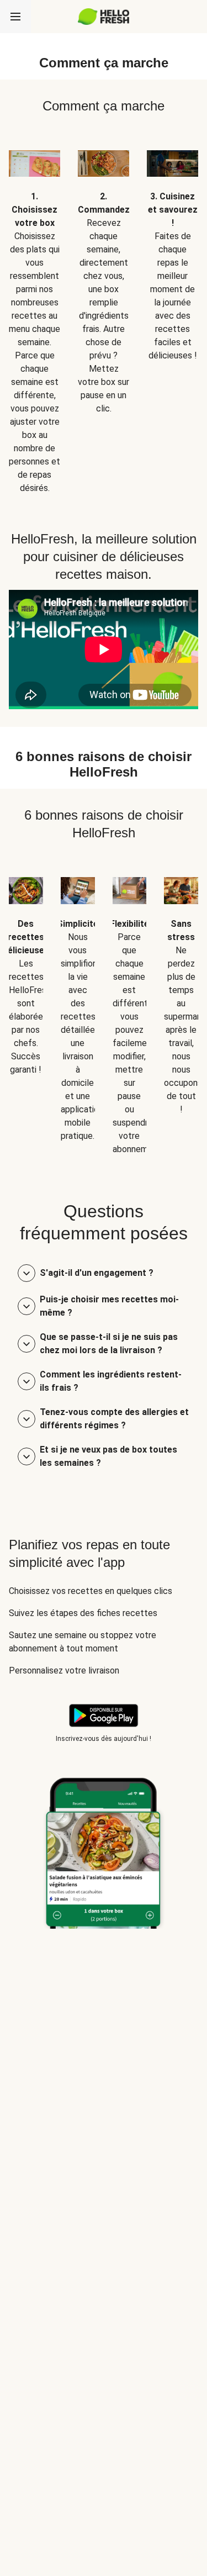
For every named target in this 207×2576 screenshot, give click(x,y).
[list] (104, 314)
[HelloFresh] (104, 17)
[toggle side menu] (15, 17)
